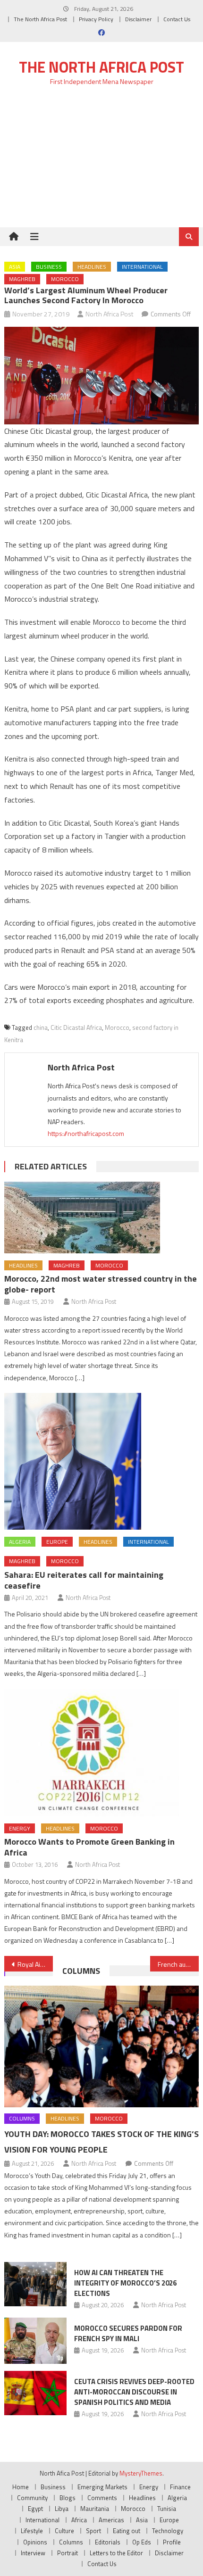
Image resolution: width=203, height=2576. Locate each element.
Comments (102, 2498)
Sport (93, 2531)
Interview (33, 2553)
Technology (168, 2531)
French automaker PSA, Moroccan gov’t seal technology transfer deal (178, 1964)
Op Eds (142, 2542)
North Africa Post (110, 314)
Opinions (35, 2542)
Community (32, 2498)
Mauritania (95, 2509)
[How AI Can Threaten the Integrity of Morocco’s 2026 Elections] (35, 2284)
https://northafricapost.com (86, 1133)
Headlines (92, 267)
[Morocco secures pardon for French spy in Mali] (35, 2341)
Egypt (35, 2509)
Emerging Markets (102, 2487)
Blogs (68, 2498)
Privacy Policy (96, 19)
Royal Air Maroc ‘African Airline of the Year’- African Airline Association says (35, 1964)
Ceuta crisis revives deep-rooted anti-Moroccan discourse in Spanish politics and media (134, 2392)
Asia (15, 267)
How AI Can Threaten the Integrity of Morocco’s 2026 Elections (125, 2283)
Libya (62, 2509)
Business (49, 267)
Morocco (65, 279)
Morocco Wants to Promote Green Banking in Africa (89, 1847)
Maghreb (22, 279)
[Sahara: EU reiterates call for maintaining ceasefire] (102, 1461)
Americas (111, 2520)
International (142, 267)
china (41, 1027)
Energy (20, 1828)
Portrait (68, 2553)
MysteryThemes (141, 2473)
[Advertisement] (101, 162)
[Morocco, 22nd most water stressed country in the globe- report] (102, 1218)
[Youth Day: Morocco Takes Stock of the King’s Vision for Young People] (102, 2046)
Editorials (108, 2542)
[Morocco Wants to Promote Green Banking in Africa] (102, 1753)
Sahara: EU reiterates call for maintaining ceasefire (84, 1580)
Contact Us (177, 19)
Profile (172, 2542)
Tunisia (167, 2509)
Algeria (20, 1542)
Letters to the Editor (116, 2553)
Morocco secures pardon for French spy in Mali (128, 2333)
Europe (57, 1542)
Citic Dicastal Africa (76, 1027)
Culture (64, 2531)
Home (21, 2487)
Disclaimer (138, 19)
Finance (180, 2487)
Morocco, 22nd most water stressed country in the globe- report (101, 1284)
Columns (81, 1971)
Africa (79, 2520)
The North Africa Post (40, 19)
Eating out (127, 2531)
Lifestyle (32, 2531)
